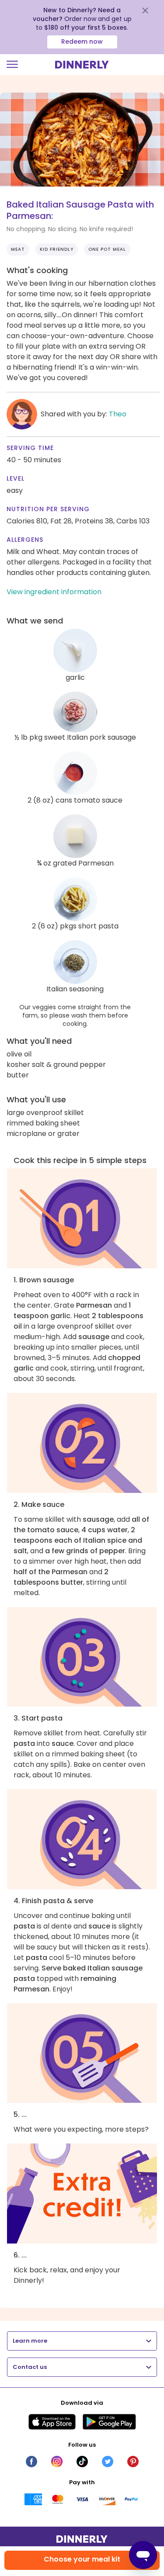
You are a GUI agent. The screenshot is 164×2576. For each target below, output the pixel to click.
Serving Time (30, 448)
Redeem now (82, 42)
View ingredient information (54, 592)
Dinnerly (82, 65)
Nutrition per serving (48, 509)
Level (16, 478)
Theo (118, 414)
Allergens (25, 540)
